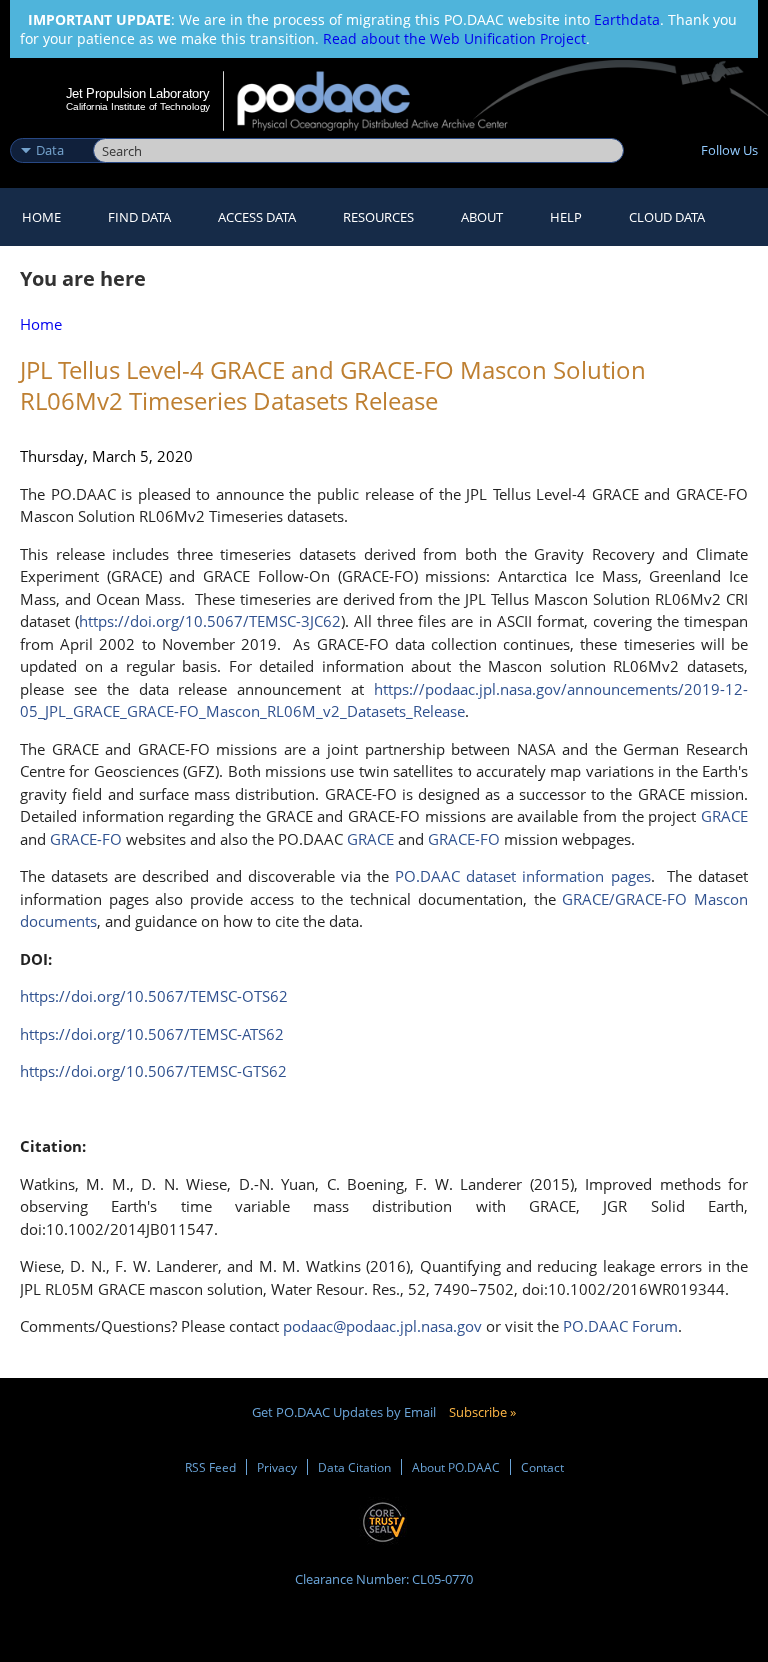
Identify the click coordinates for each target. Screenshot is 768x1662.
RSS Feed (210, 1467)
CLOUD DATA (667, 217)
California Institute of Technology (138, 106)
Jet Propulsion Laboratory (138, 93)
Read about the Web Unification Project (454, 38)
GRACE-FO (464, 839)
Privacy (277, 1467)
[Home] (385, 101)
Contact (542, 1467)
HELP (566, 217)
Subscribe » (482, 1412)
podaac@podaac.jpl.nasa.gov (382, 1326)
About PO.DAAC (456, 1467)
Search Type (49, 129)
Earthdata (627, 19)
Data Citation (354, 1467)
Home (41, 217)
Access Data (257, 217)
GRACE (370, 839)
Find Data (139, 217)
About (482, 217)
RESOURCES (378, 217)
